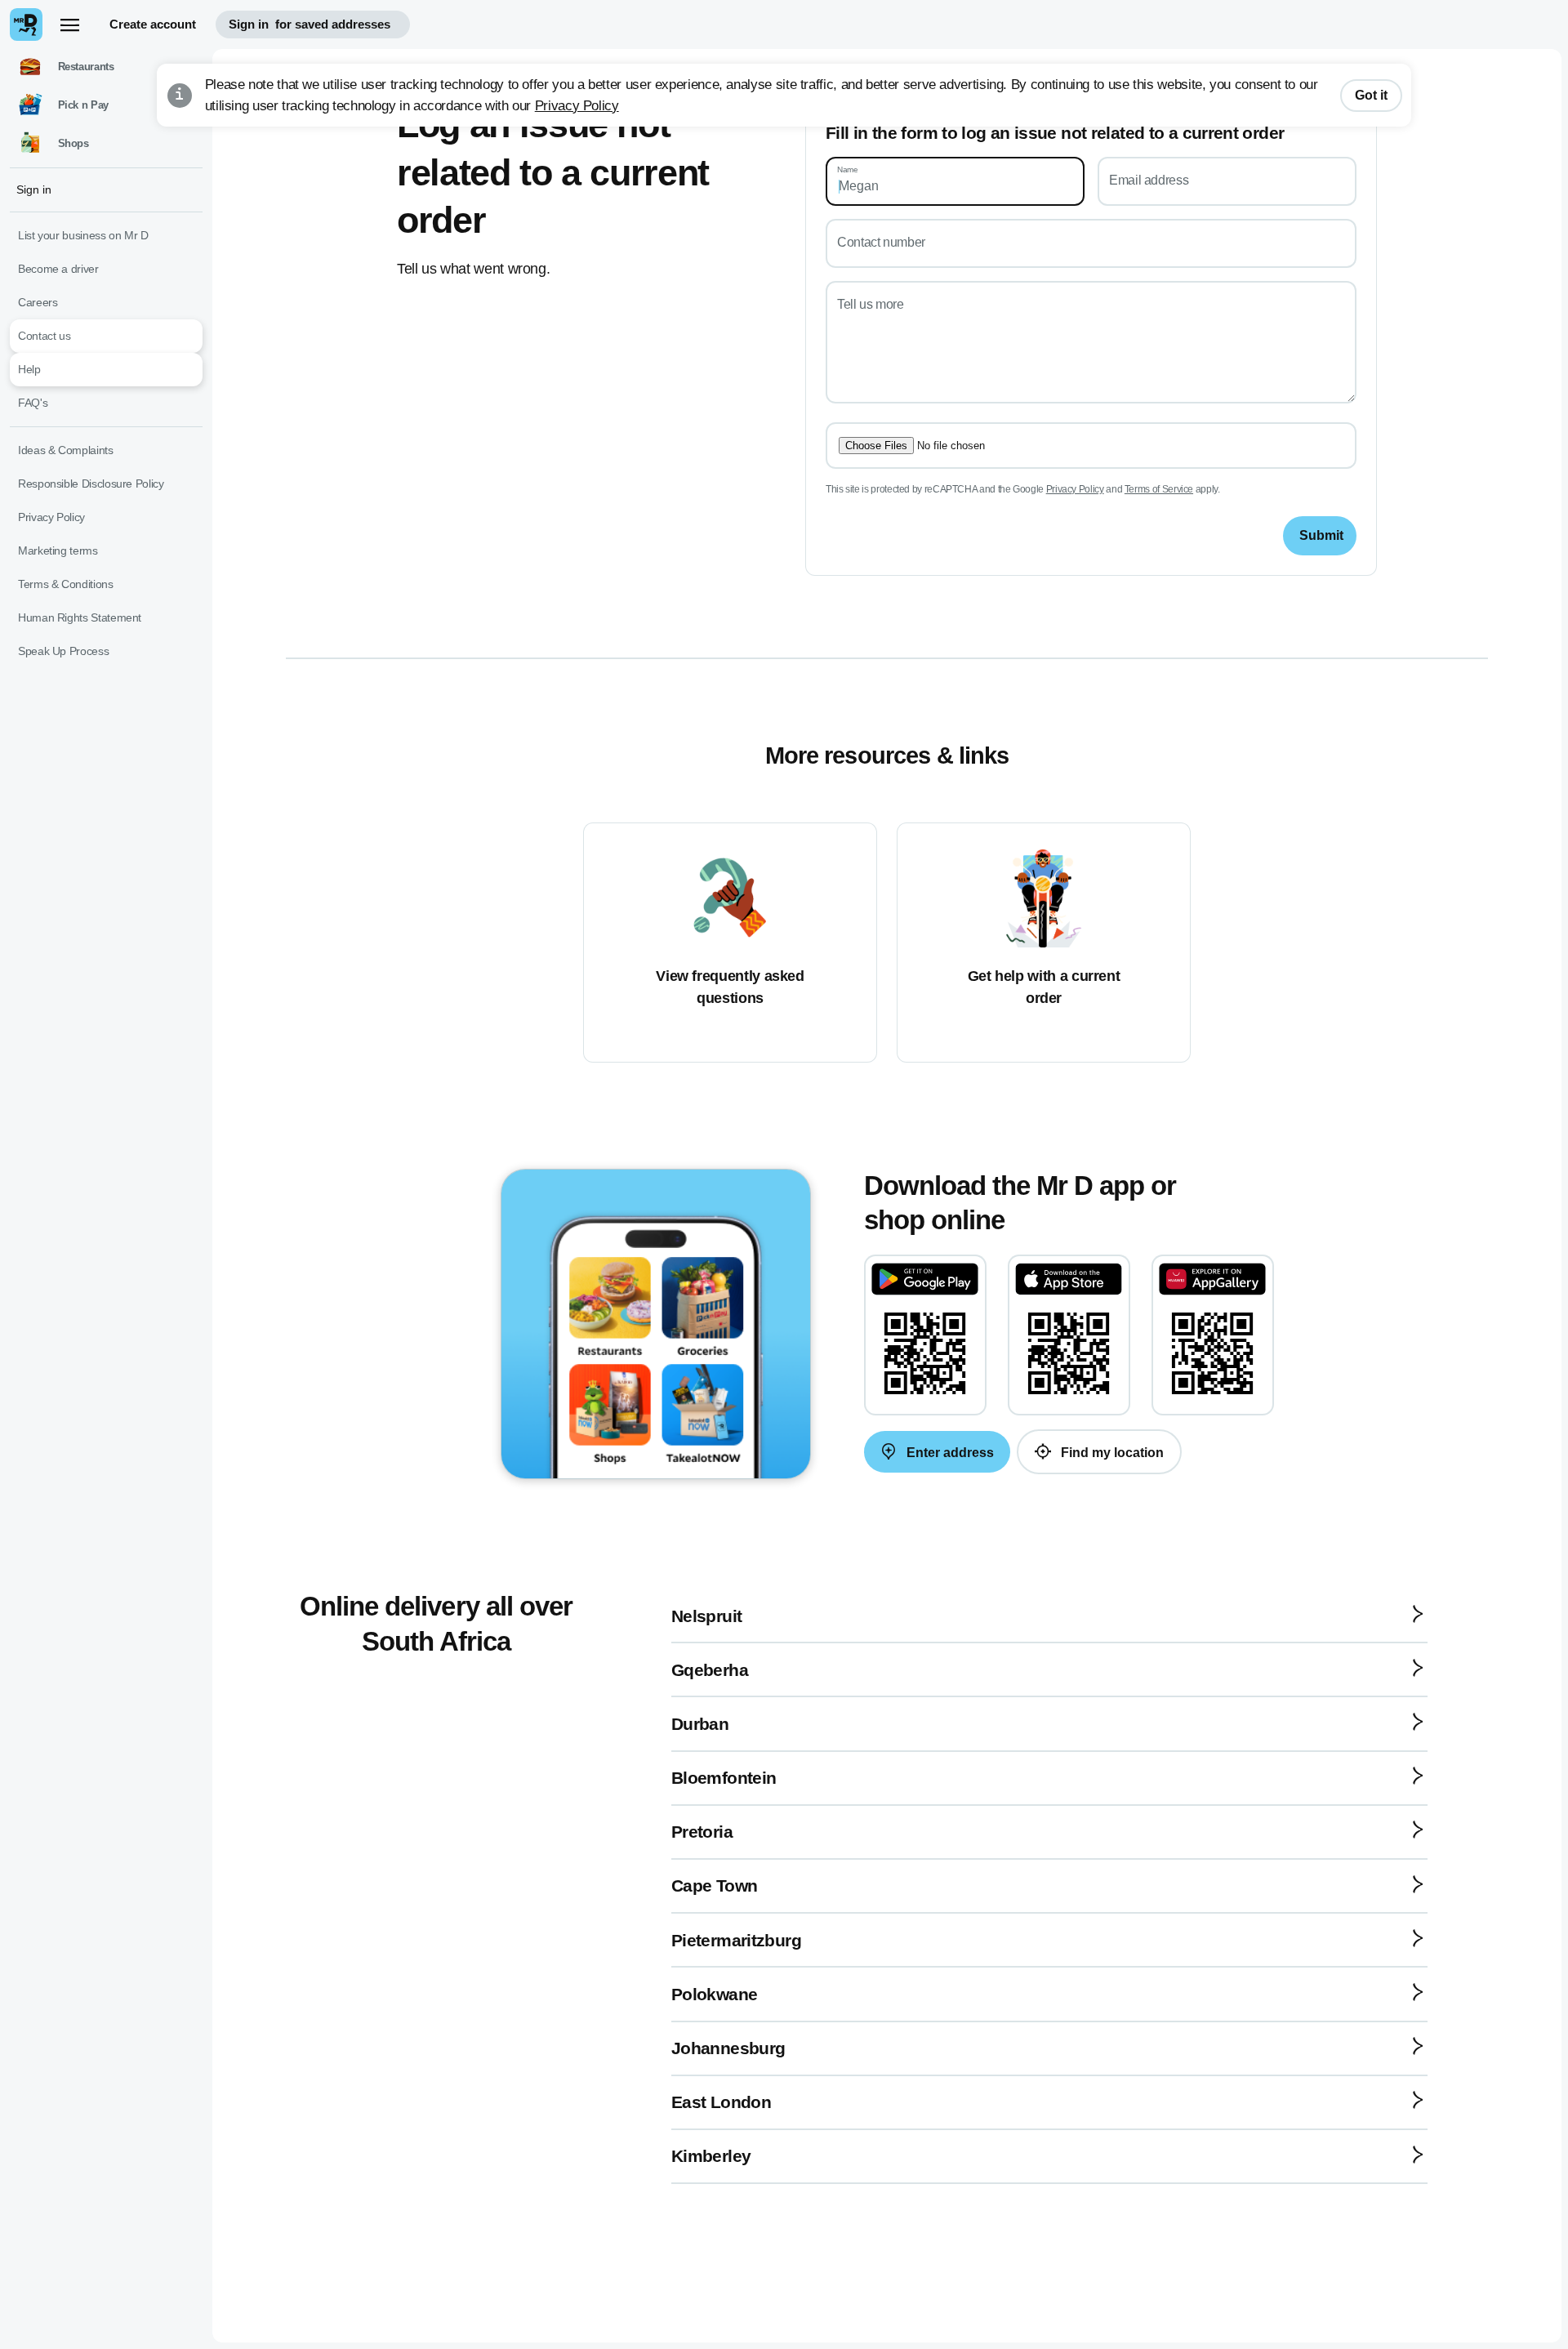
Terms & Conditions (66, 584)
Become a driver (58, 269)
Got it (1371, 95)
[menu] (69, 25)
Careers (38, 302)
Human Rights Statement (80, 617)
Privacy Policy (577, 106)
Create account (153, 24)
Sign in (310, 24)
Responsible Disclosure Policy (91, 484)
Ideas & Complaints (66, 450)
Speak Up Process (63, 651)
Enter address (949, 1453)
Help (29, 369)
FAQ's (33, 403)
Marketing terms (58, 550)
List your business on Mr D (83, 235)
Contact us (44, 336)
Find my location (1111, 1453)
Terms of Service (1159, 489)
